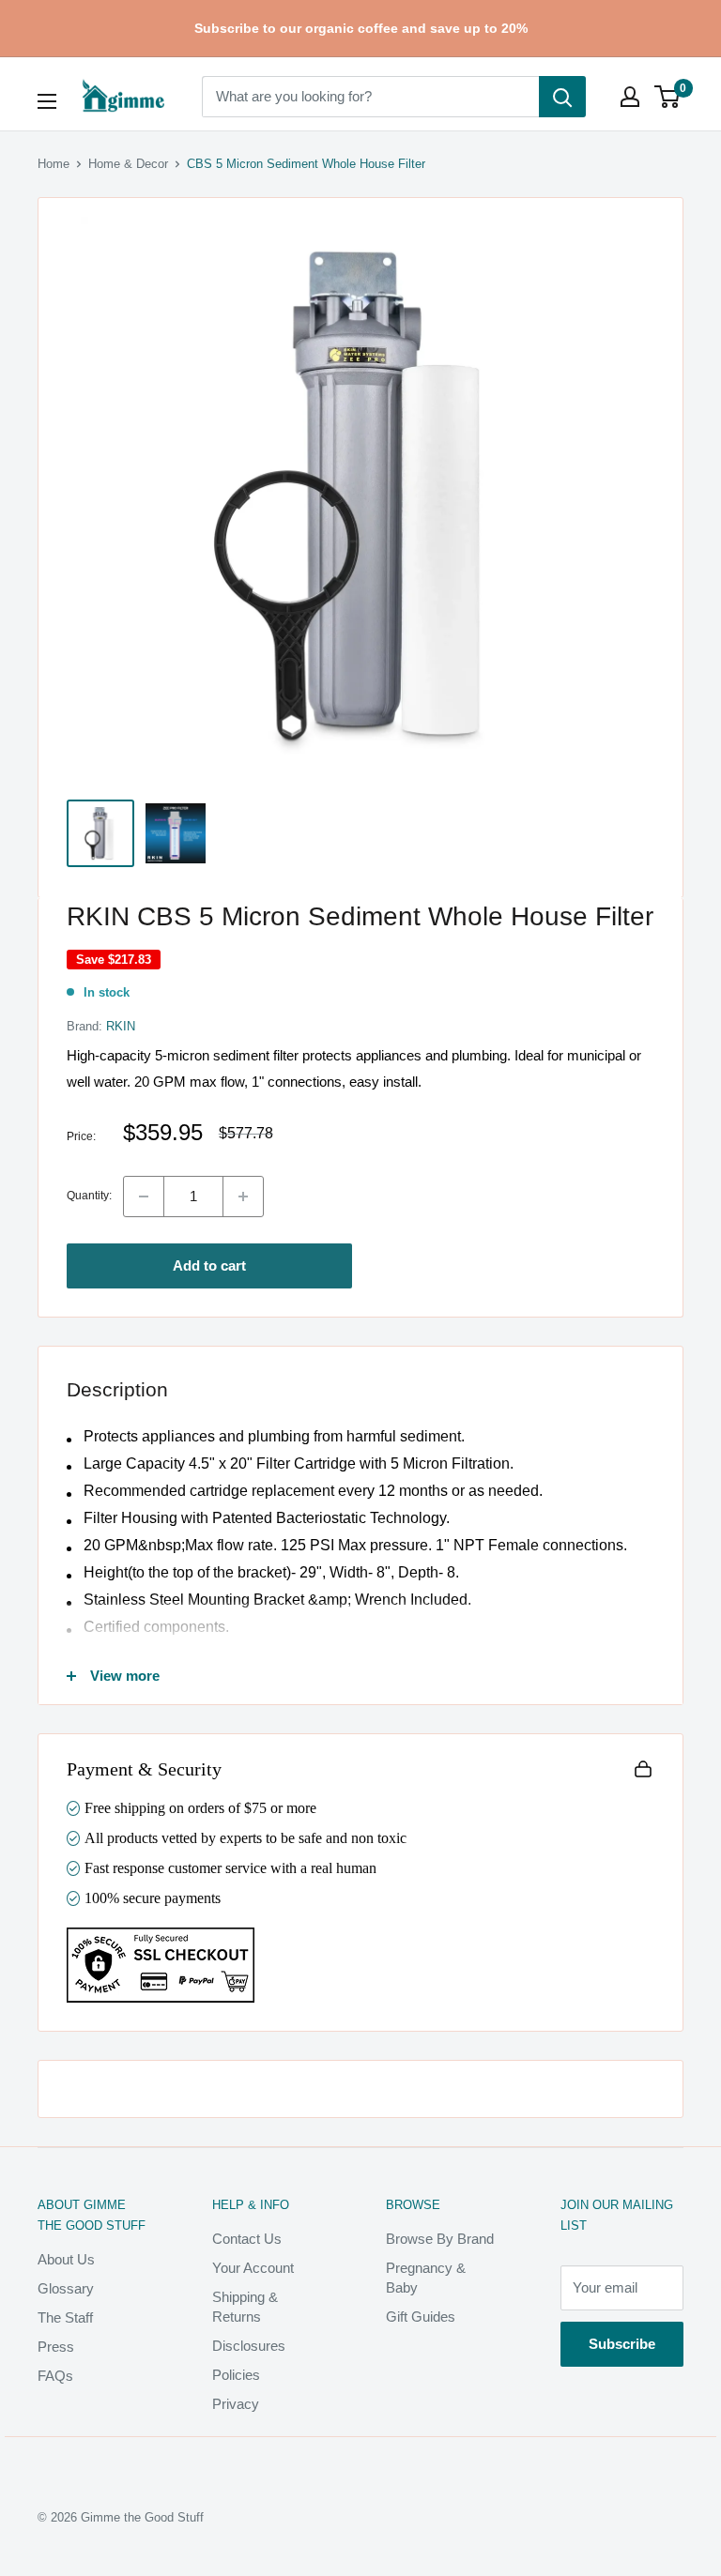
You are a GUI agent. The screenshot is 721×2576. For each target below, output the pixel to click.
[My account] (630, 97)
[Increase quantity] (243, 1197)
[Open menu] (47, 101)
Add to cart (209, 1265)
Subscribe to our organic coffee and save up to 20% (361, 28)
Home (54, 164)
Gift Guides (421, 2317)
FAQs (55, 2376)
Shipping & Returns (245, 2307)
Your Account (253, 2268)
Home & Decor (128, 164)
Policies (236, 2375)
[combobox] (370, 97)
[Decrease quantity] (144, 1197)
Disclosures (249, 2346)
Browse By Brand (440, 2239)
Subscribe (622, 2344)
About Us (66, 2259)
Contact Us (247, 2239)
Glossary (66, 2288)
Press (56, 2347)
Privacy (236, 2404)
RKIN (121, 1026)
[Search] (562, 97)
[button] (667, 97)
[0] (668, 97)
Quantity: (89, 1196)
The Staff (65, 2317)
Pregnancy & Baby (426, 2278)
